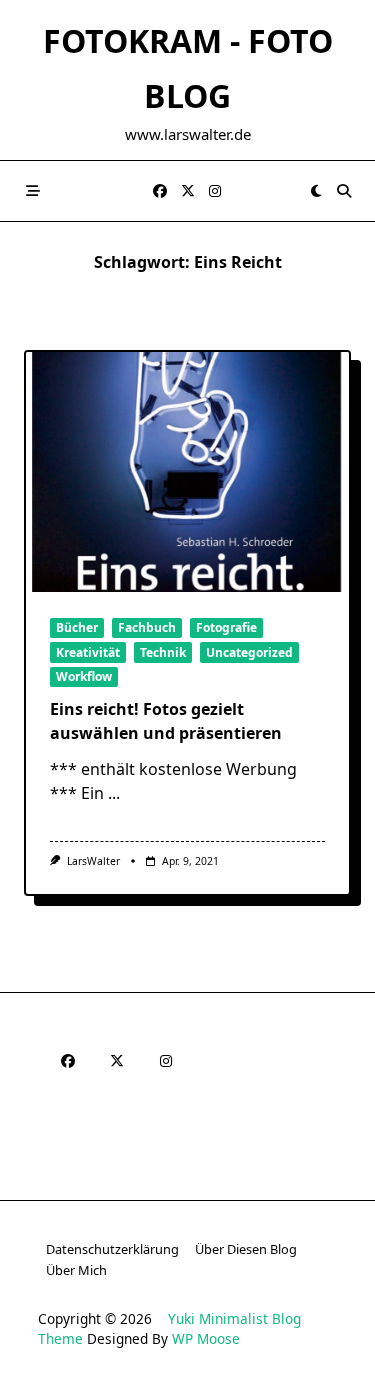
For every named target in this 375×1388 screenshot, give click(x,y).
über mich (76, 1270)
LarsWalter (93, 861)
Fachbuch (147, 627)
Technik (163, 652)
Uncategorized (249, 652)
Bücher (77, 627)
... (114, 793)
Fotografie (226, 627)
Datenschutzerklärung (112, 1249)
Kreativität (88, 652)
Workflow (84, 676)
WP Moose (206, 1338)
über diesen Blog (246, 1249)
